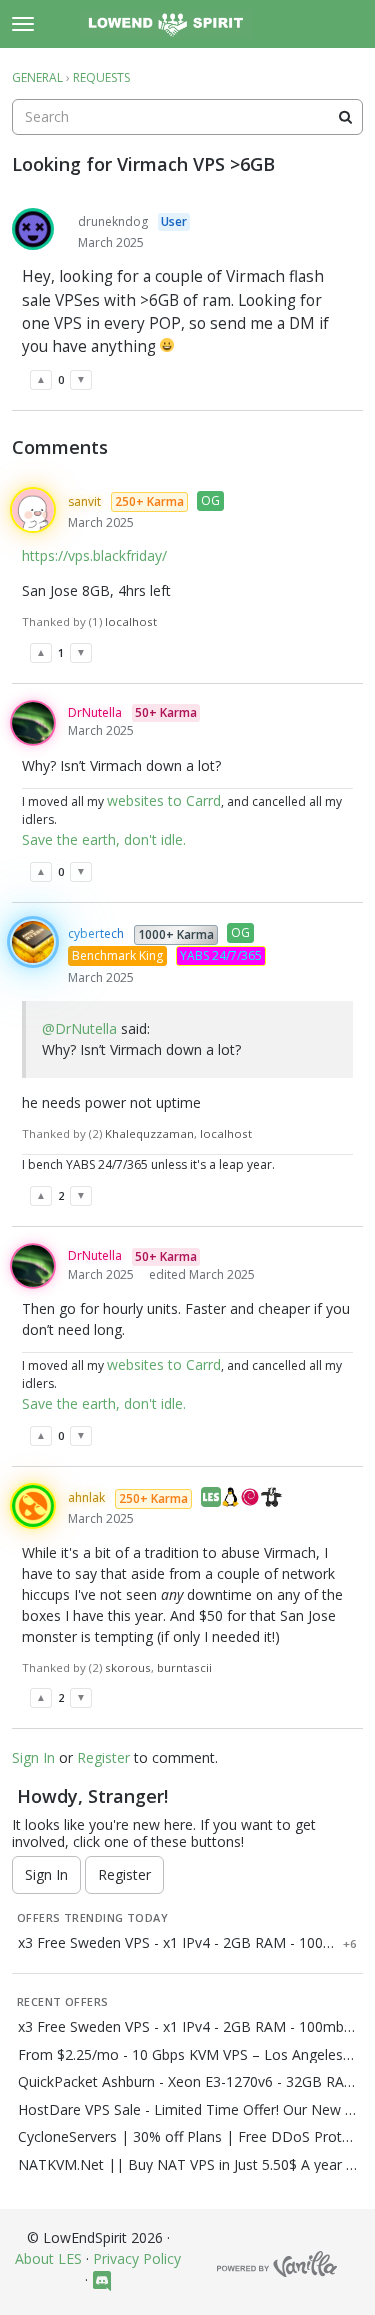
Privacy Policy (137, 2258)
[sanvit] (33, 510)
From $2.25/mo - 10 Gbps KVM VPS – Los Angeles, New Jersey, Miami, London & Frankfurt (187, 2055)
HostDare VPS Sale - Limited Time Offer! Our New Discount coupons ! (187, 2110)
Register (103, 1757)
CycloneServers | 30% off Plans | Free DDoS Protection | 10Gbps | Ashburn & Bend (187, 2137)
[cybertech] (33, 942)
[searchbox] (187, 117)
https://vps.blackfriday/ (94, 555)
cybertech (96, 933)
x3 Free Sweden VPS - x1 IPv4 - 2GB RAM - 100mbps (176, 1943)
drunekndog (113, 221)
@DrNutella (79, 1028)
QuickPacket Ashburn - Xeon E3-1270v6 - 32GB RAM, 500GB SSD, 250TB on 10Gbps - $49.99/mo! (187, 2082)
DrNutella (95, 712)
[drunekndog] (33, 229)
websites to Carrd (164, 800)
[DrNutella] (33, 723)
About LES (48, 2258)
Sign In (33, 1757)
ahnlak (86, 1497)
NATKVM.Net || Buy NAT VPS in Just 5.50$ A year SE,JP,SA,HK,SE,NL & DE (187, 2165)
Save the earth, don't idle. (104, 839)
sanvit (84, 501)
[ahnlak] (33, 1506)
